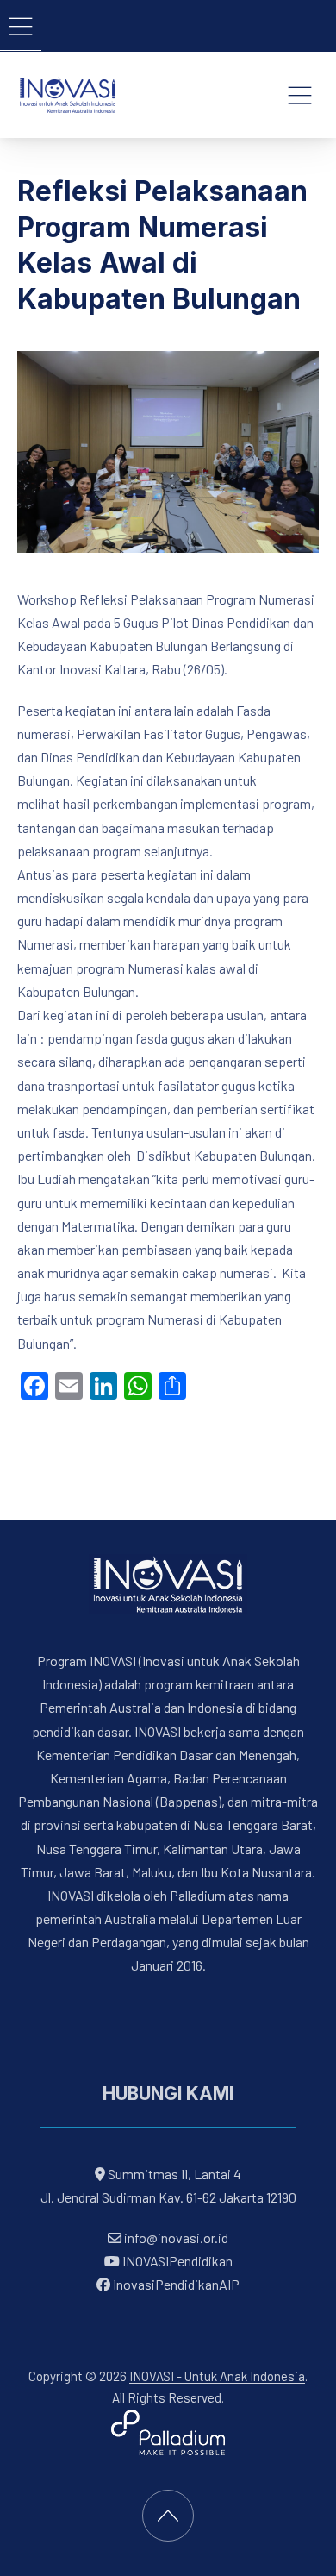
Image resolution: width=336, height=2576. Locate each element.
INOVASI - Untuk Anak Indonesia (217, 2376)
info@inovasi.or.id (175, 2238)
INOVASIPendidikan (176, 2262)
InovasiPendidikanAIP (175, 2285)
